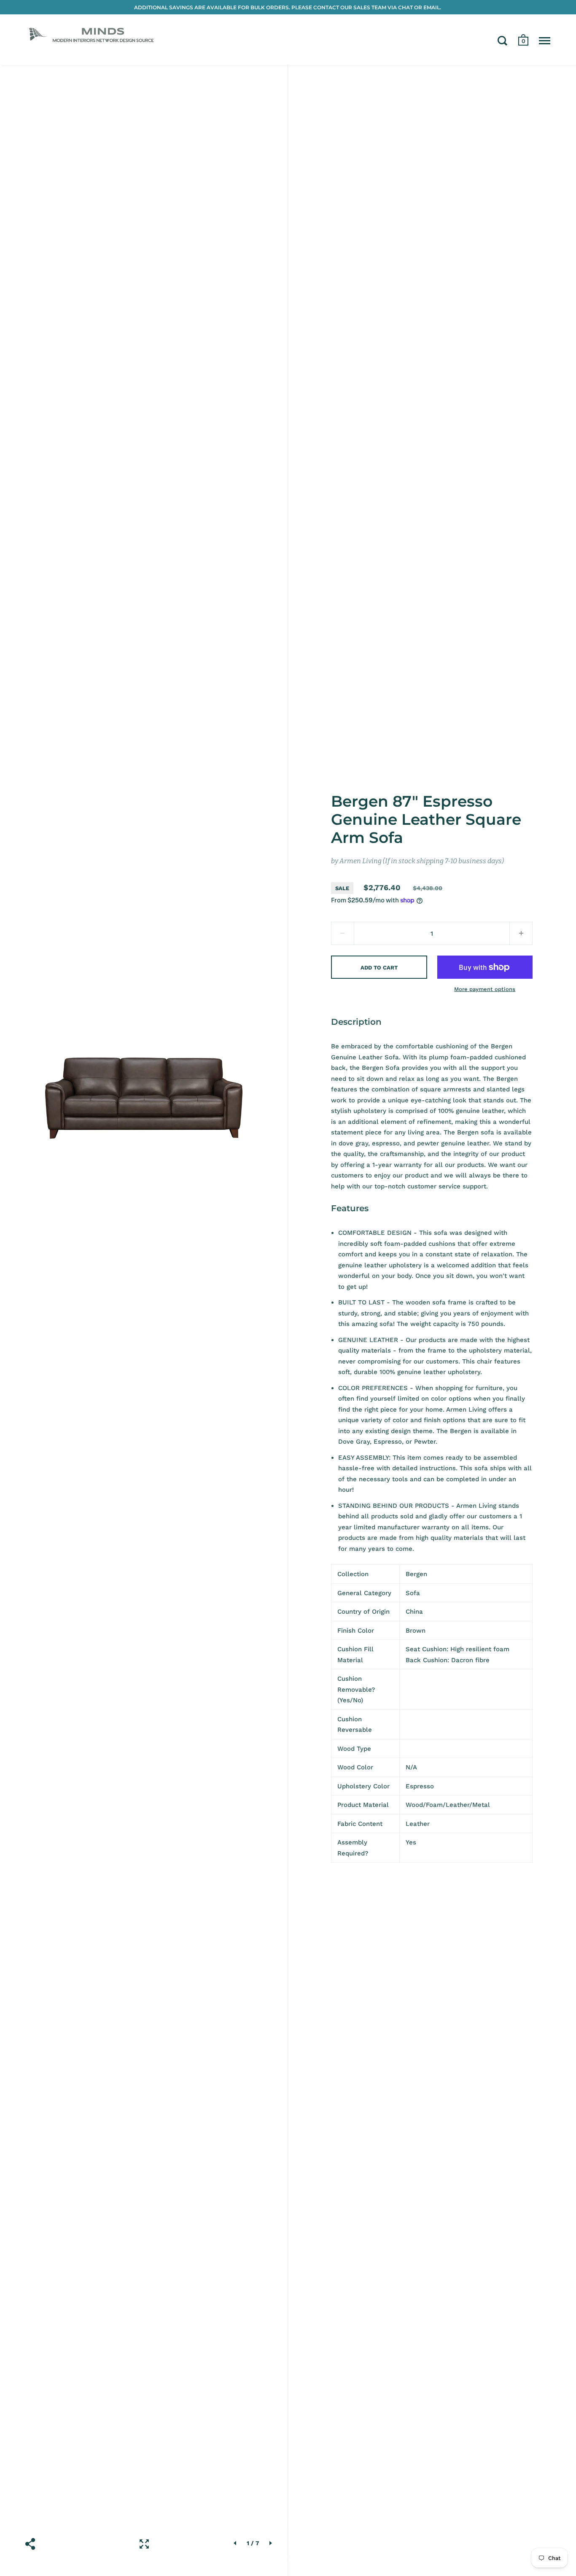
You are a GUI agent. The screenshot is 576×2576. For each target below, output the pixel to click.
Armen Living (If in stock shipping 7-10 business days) (422, 861)
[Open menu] (545, 41)
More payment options (485, 989)
